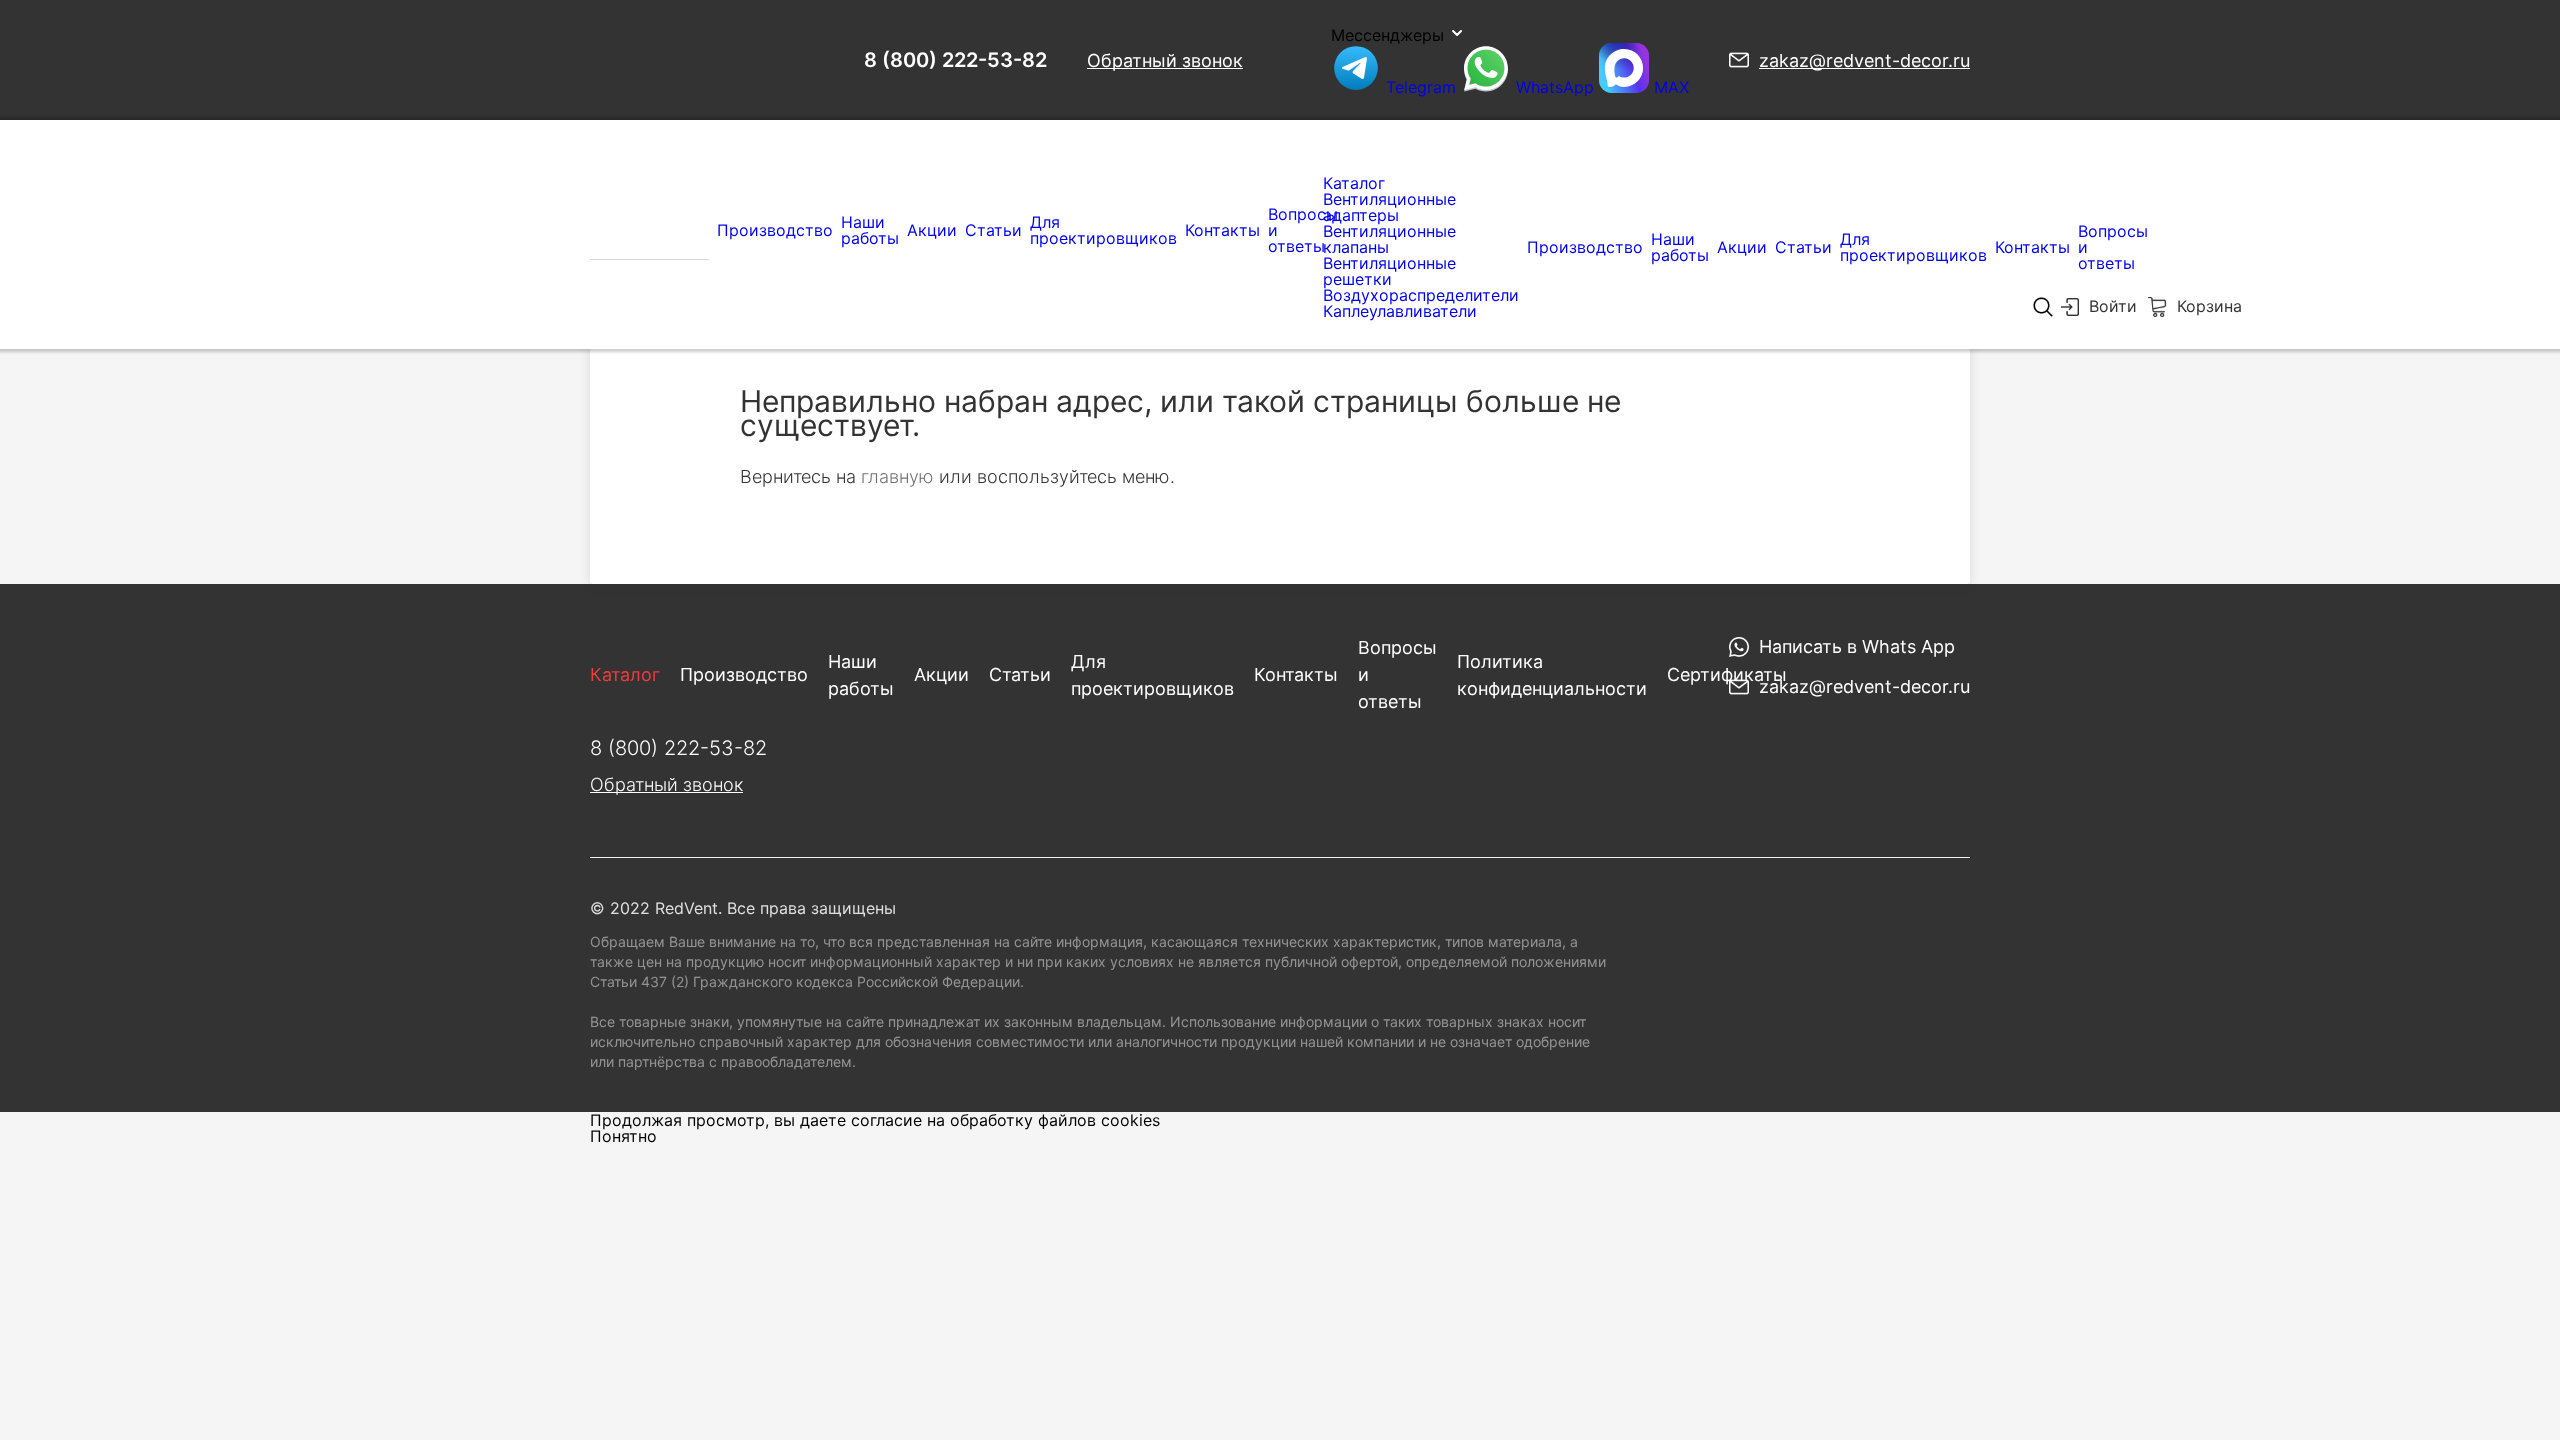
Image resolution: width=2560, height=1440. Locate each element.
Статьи (993, 230)
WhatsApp (1555, 87)
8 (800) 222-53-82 (955, 60)
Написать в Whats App (1857, 646)
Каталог (1354, 183)
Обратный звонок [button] (1165, 60)
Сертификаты (1727, 674)
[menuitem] (649, 229)
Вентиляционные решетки (1389, 271)
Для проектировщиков (1103, 230)
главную (897, 476)
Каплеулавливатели (1400, 311)
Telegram (1421, 87)
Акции (932, 230)
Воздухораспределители (1421, 295)
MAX (1669, 87)
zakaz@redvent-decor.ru (1864, 60)
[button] (2099, 311)
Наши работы (870, 230)
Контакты (1222, 230)
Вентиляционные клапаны (1389, 239)
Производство (775, 230)
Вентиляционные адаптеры (1389, 207)
